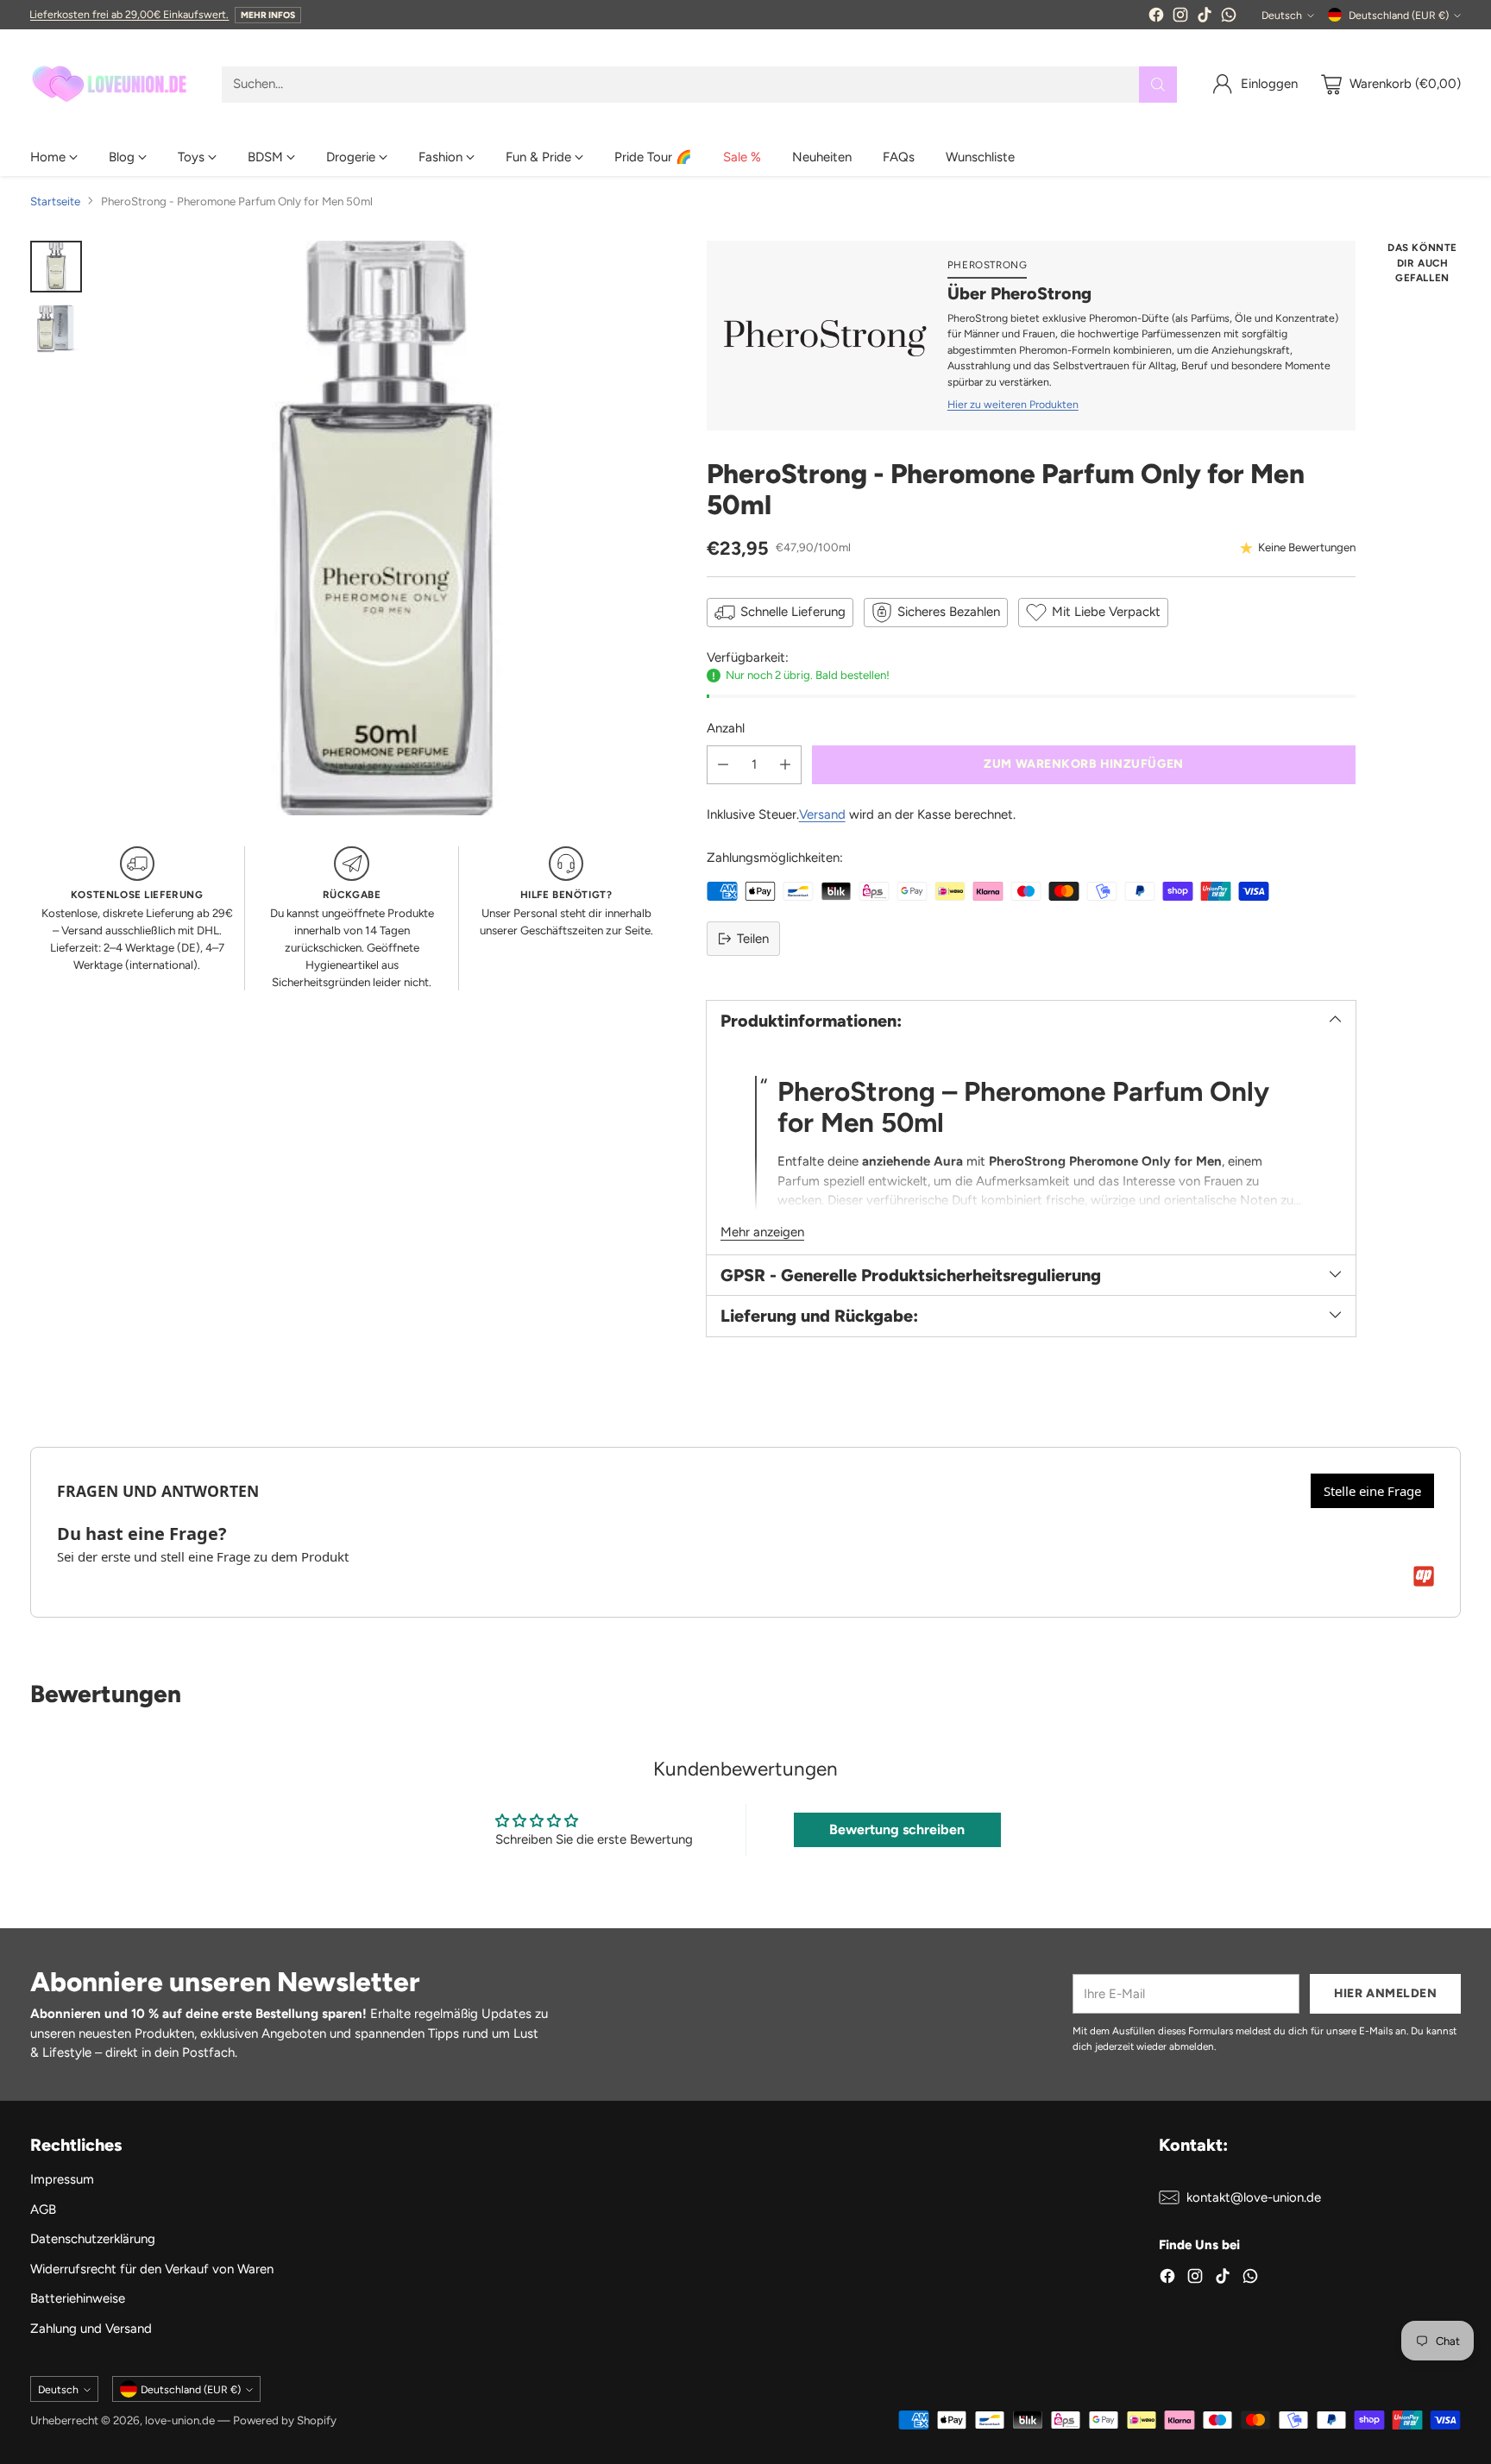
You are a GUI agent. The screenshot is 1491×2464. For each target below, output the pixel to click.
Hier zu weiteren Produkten (1013, 404)
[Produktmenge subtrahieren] (723, 765)
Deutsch (1282, 15)
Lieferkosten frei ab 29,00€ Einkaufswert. (129, 14)
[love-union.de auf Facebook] (1156, 18)
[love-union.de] (112, 84)
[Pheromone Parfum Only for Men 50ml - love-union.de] (386, 528)
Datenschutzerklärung (93, 2239)
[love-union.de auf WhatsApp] (1229, 18)
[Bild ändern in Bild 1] (56, 267)
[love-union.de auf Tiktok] (1205, 18)
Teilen (753, 939)
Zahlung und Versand (91, 2329)
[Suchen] (1158, 85)
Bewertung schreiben (897, 1829)
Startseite (55, 201)
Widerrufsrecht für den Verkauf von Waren (152, 2269)
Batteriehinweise (78, 2298)
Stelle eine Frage (1372, 1491)
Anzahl (726, 728)
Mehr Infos (268, 15)
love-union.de (180, 2420)
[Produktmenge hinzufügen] (785, 765)
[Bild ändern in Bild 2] (56, 329)
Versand (822, 814)
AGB (43, 2209)
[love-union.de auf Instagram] (1180, 18)
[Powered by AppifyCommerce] (1424, 1576)
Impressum (62, 2179)
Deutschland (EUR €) (1399, 15)
